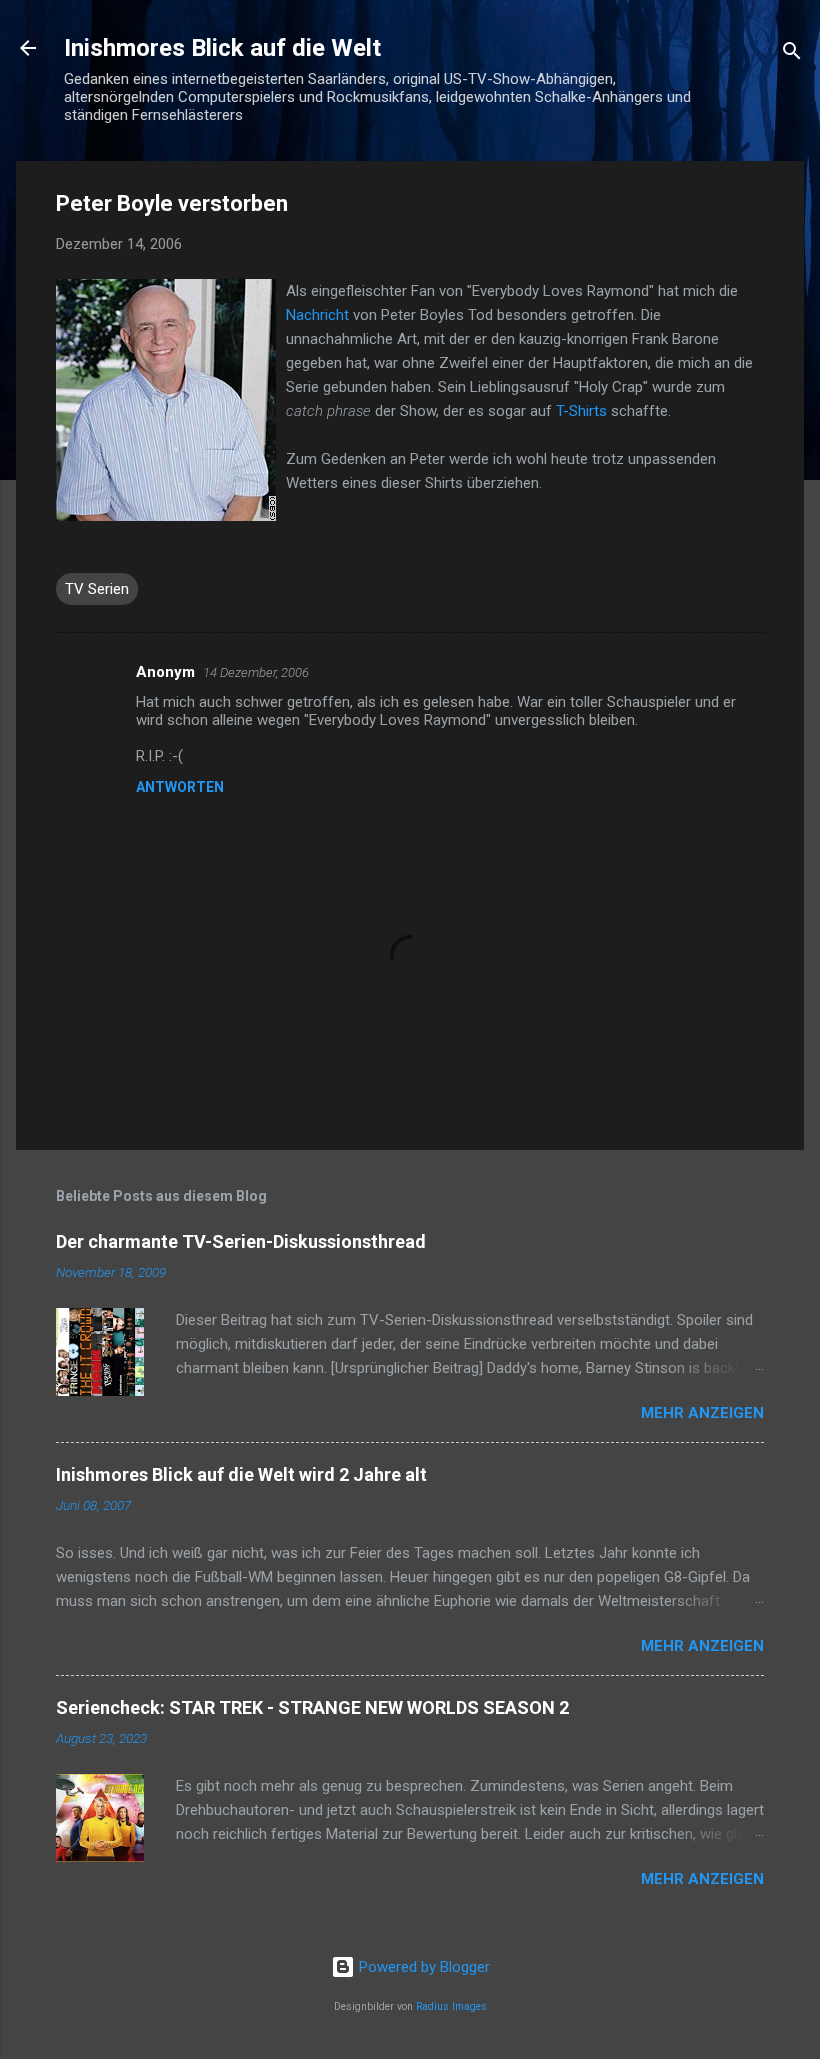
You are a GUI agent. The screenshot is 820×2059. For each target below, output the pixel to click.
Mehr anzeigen (702, 1413)
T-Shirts (581, 411)
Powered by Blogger (422, 1967)
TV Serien (97, 589)
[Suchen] (792, 54)
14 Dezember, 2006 (256, 672)
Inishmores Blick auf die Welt (222, 48)
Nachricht (317, 315)
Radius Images (451, 2006)
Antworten (180, 787)
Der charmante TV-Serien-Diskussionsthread (241, 1241)
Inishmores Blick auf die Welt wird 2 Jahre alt (241, 1474)
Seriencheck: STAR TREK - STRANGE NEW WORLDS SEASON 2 (312, 1707)
